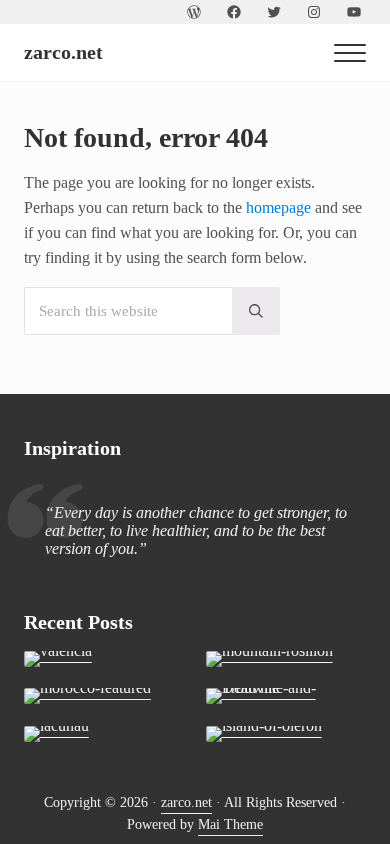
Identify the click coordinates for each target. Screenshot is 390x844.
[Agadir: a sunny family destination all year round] (104, 696)
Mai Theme (230, 824)
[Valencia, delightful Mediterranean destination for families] (104, 659)
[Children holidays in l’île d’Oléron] (286, 734)
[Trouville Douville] (286, 696)
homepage (278, 207)
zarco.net (63, 52)
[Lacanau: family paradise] (104, 734)
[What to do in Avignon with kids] (286, 659)
